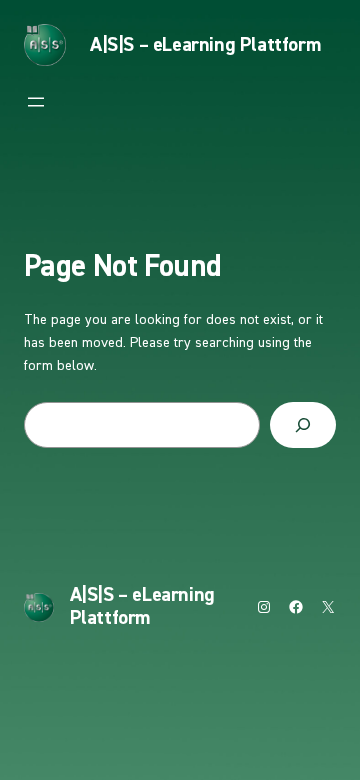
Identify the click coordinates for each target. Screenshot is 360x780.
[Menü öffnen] (36, 102)
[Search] (303, 425)
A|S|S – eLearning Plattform (205, 45)
